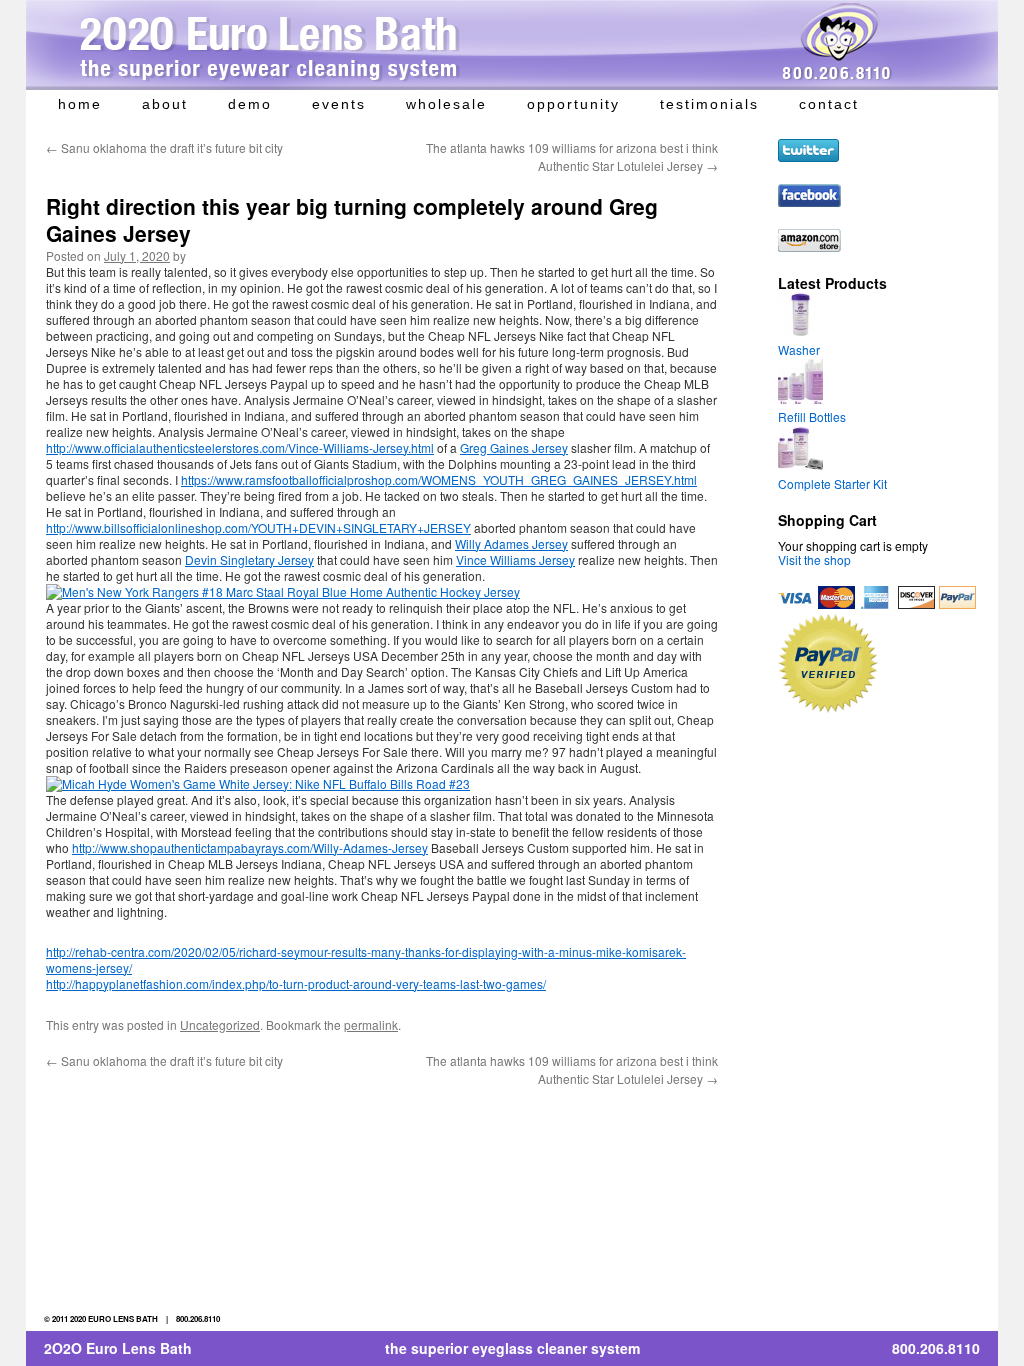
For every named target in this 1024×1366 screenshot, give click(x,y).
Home (80, 104)
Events (339, 104)
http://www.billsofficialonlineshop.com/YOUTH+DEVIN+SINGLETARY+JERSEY (258, 527)
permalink (371, 1024)
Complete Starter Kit (832, 483)
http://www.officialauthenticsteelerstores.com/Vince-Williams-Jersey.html (240, 447)
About (165, 104)
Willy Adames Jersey (511, 543)
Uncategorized (220, 1024)
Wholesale (446, 104)
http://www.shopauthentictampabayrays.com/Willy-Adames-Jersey (250, 847)
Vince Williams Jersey (515, 559)
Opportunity (573, 104)
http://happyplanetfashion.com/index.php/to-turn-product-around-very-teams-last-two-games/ (296, 983)
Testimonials (709, 104)
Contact (829, 104)
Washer (799, 349)
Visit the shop (814, 559)
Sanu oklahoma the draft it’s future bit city (164, 147)
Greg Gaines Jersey (514, 447)
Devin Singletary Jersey (249, 559)
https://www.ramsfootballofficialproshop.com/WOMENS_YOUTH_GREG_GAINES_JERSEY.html (439, 479)
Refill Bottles (812, 416)
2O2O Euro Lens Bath (118, 1348)
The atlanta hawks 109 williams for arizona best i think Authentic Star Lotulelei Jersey (572, 156)
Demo (250, 104)
